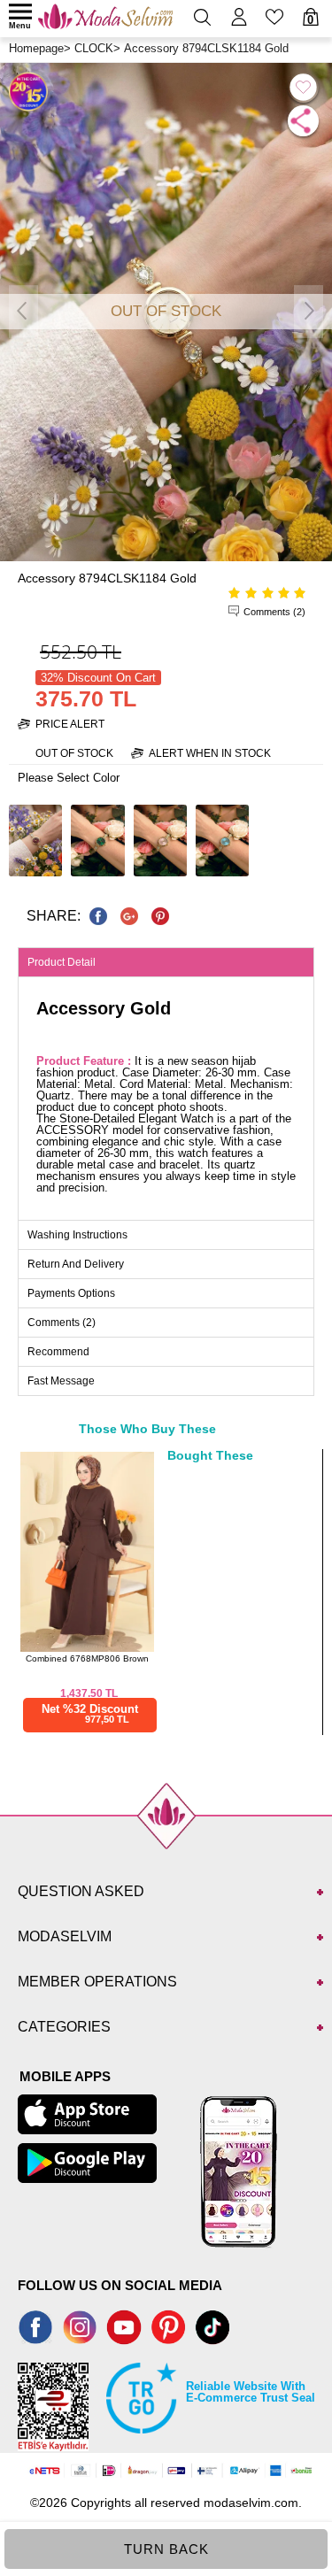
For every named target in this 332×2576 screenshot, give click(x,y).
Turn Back (166, 2549)
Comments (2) (274, 612)
